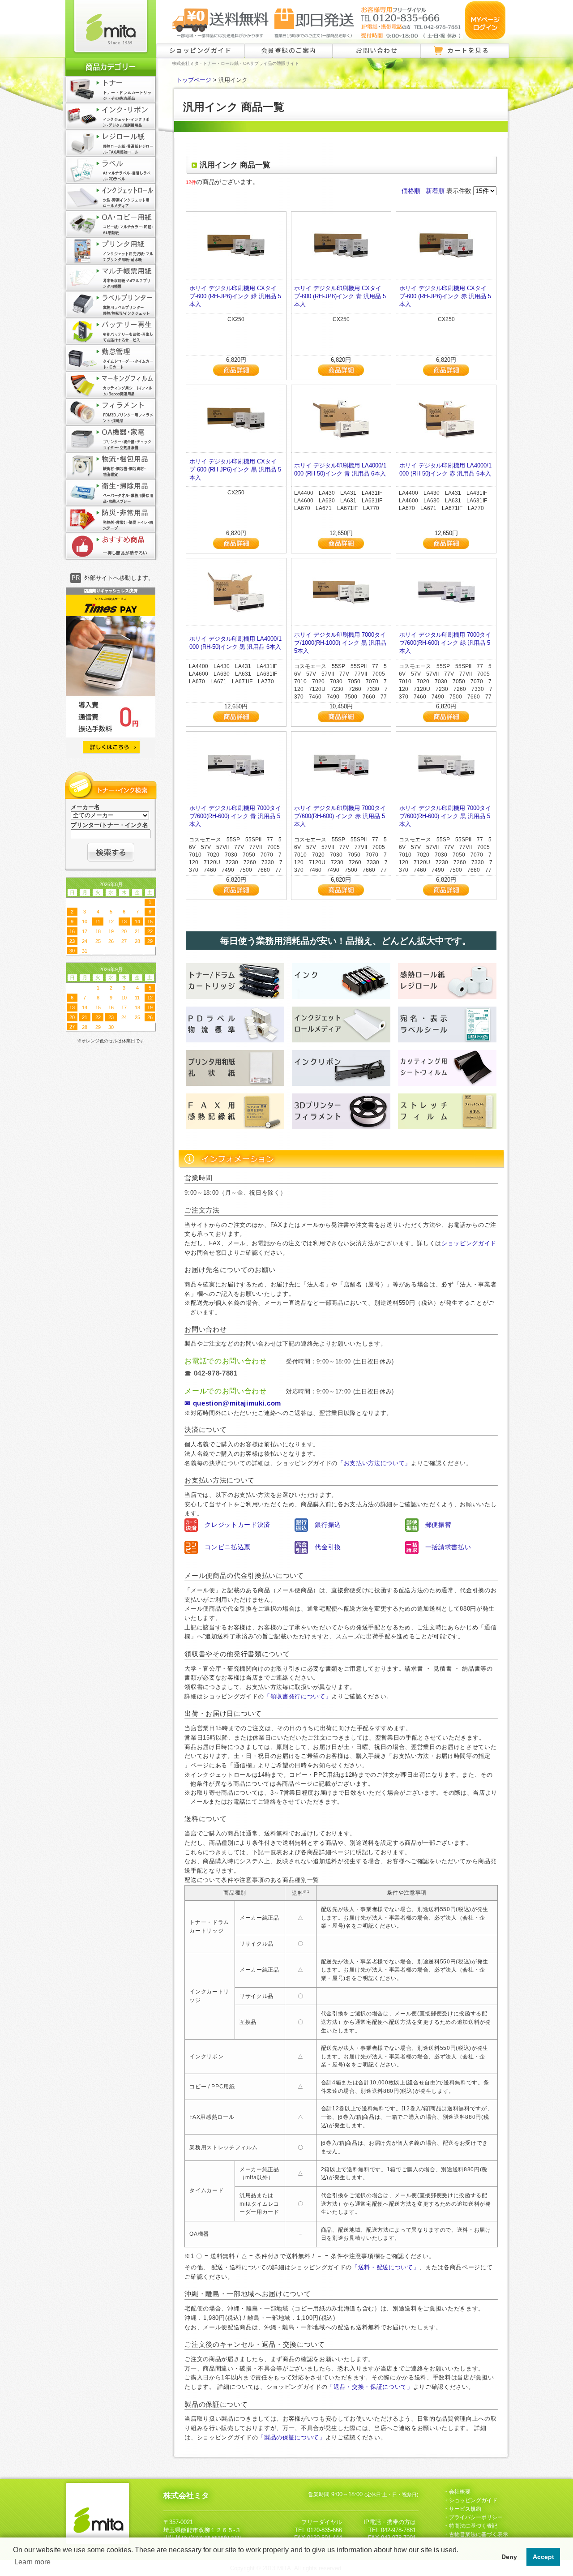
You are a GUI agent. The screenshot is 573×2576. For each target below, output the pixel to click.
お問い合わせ (377, 50)
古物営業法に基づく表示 (479, 2534)
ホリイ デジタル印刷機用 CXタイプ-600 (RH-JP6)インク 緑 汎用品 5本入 (235, 296)
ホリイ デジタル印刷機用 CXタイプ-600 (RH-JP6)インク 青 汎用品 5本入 (340, 296)
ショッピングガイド (201, 50)
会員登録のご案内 (289, 50)
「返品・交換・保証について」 (370, 2387)
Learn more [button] (32, 2562)
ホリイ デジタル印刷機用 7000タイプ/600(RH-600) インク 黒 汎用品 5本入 (445, 816)
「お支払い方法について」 (374, 1463)
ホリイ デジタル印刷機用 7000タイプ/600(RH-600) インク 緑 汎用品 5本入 (445, 643)
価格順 (411, 191)
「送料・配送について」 (385, 2267)
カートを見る (468, 50)
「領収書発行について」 (298, 1696)
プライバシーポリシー (476, 2517)
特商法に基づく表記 (473, 2526)
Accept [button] (543, 2557)
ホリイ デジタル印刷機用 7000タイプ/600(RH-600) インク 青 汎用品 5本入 (235, 816)
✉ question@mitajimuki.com (233, 1403)
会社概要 (460, 2492)
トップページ (194, 80)
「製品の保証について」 (291, 2437)
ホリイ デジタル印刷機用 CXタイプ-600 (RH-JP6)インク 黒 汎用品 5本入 (235, 469)
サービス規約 (465, 2509)
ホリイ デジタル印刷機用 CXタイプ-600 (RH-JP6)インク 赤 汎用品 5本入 (445, 296)
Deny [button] (509, 2557)
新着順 (435, 191)
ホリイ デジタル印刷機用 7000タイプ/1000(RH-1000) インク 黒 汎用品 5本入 (340, 643)
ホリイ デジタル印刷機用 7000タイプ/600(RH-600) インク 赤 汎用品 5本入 (340, 816)
